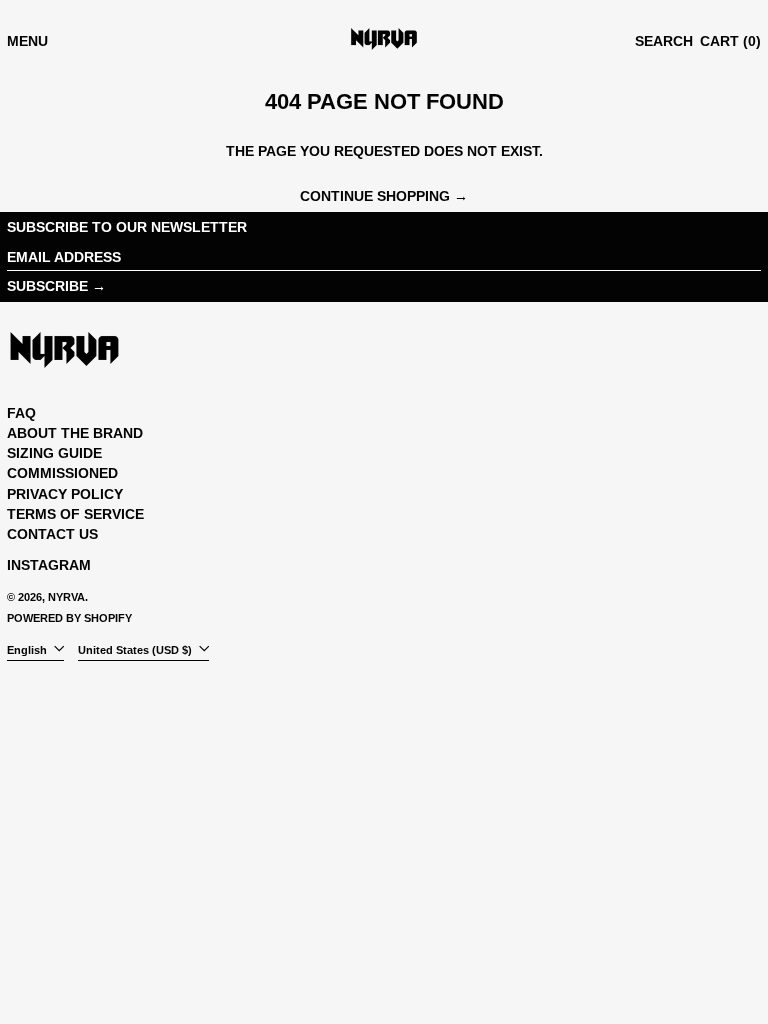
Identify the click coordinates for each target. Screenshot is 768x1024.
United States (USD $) (136, 649)
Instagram (49, 565)
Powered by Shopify (69, 618)
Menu (27, 41)
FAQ (21, 413)
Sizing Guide (54, 453)
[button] (664, 41)
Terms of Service (75, 514)
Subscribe (47, 286)
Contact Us (52, 534)
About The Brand (75, 433)
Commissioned (62, 473)
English (28, 649)
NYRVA (66, 597)
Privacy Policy (65, 494)
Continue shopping (375, 196)
